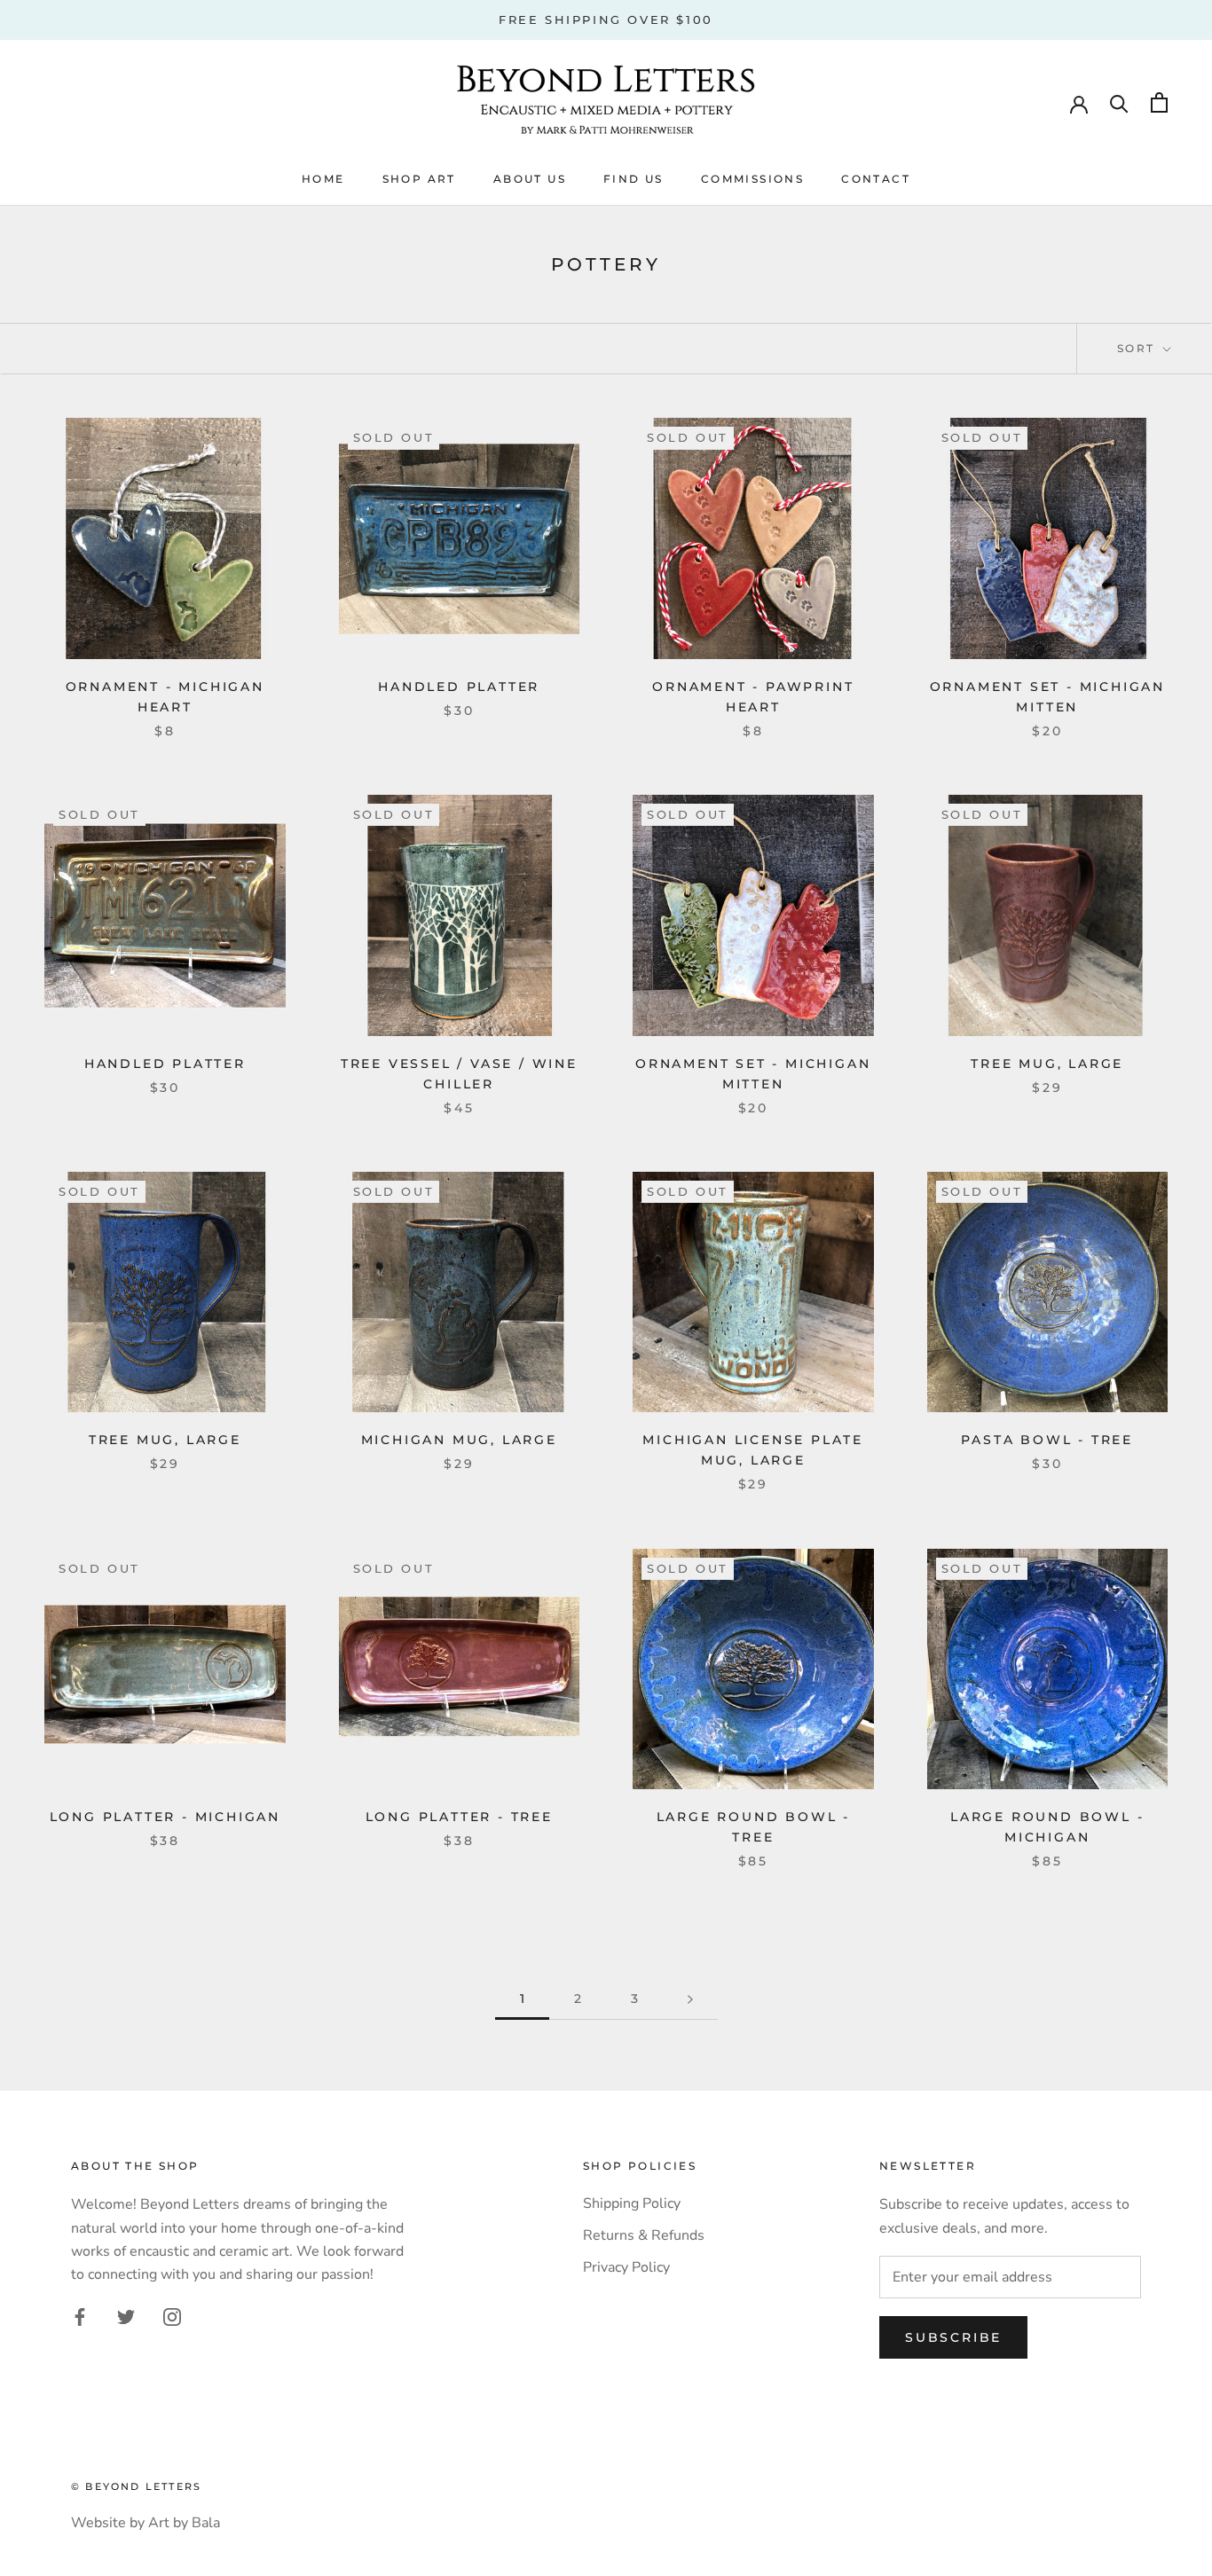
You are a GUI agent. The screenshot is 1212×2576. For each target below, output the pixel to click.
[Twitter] (126, 2316)
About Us (530, 179)
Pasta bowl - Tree (1047, 1440)
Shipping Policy (632, 2203)
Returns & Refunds (644, 2235)
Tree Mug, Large (1047, 1064)
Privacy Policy (626, 2267)
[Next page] (690, 1999)
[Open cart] (1159, 102)
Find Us (634, 179)
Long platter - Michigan (165, 1817)
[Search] (1119, 102)
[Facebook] (80, 2316)
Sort (1138, 348)
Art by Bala (184, 2523)
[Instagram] (172, 2316)
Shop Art (419, 179)
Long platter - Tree (459, 1817)
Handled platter (459, 687)
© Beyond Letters (136, 2486)
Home (323, 179)
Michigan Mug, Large (459, 1440)
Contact (876, 179)
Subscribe (953, 2337)
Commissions (752, 179)
